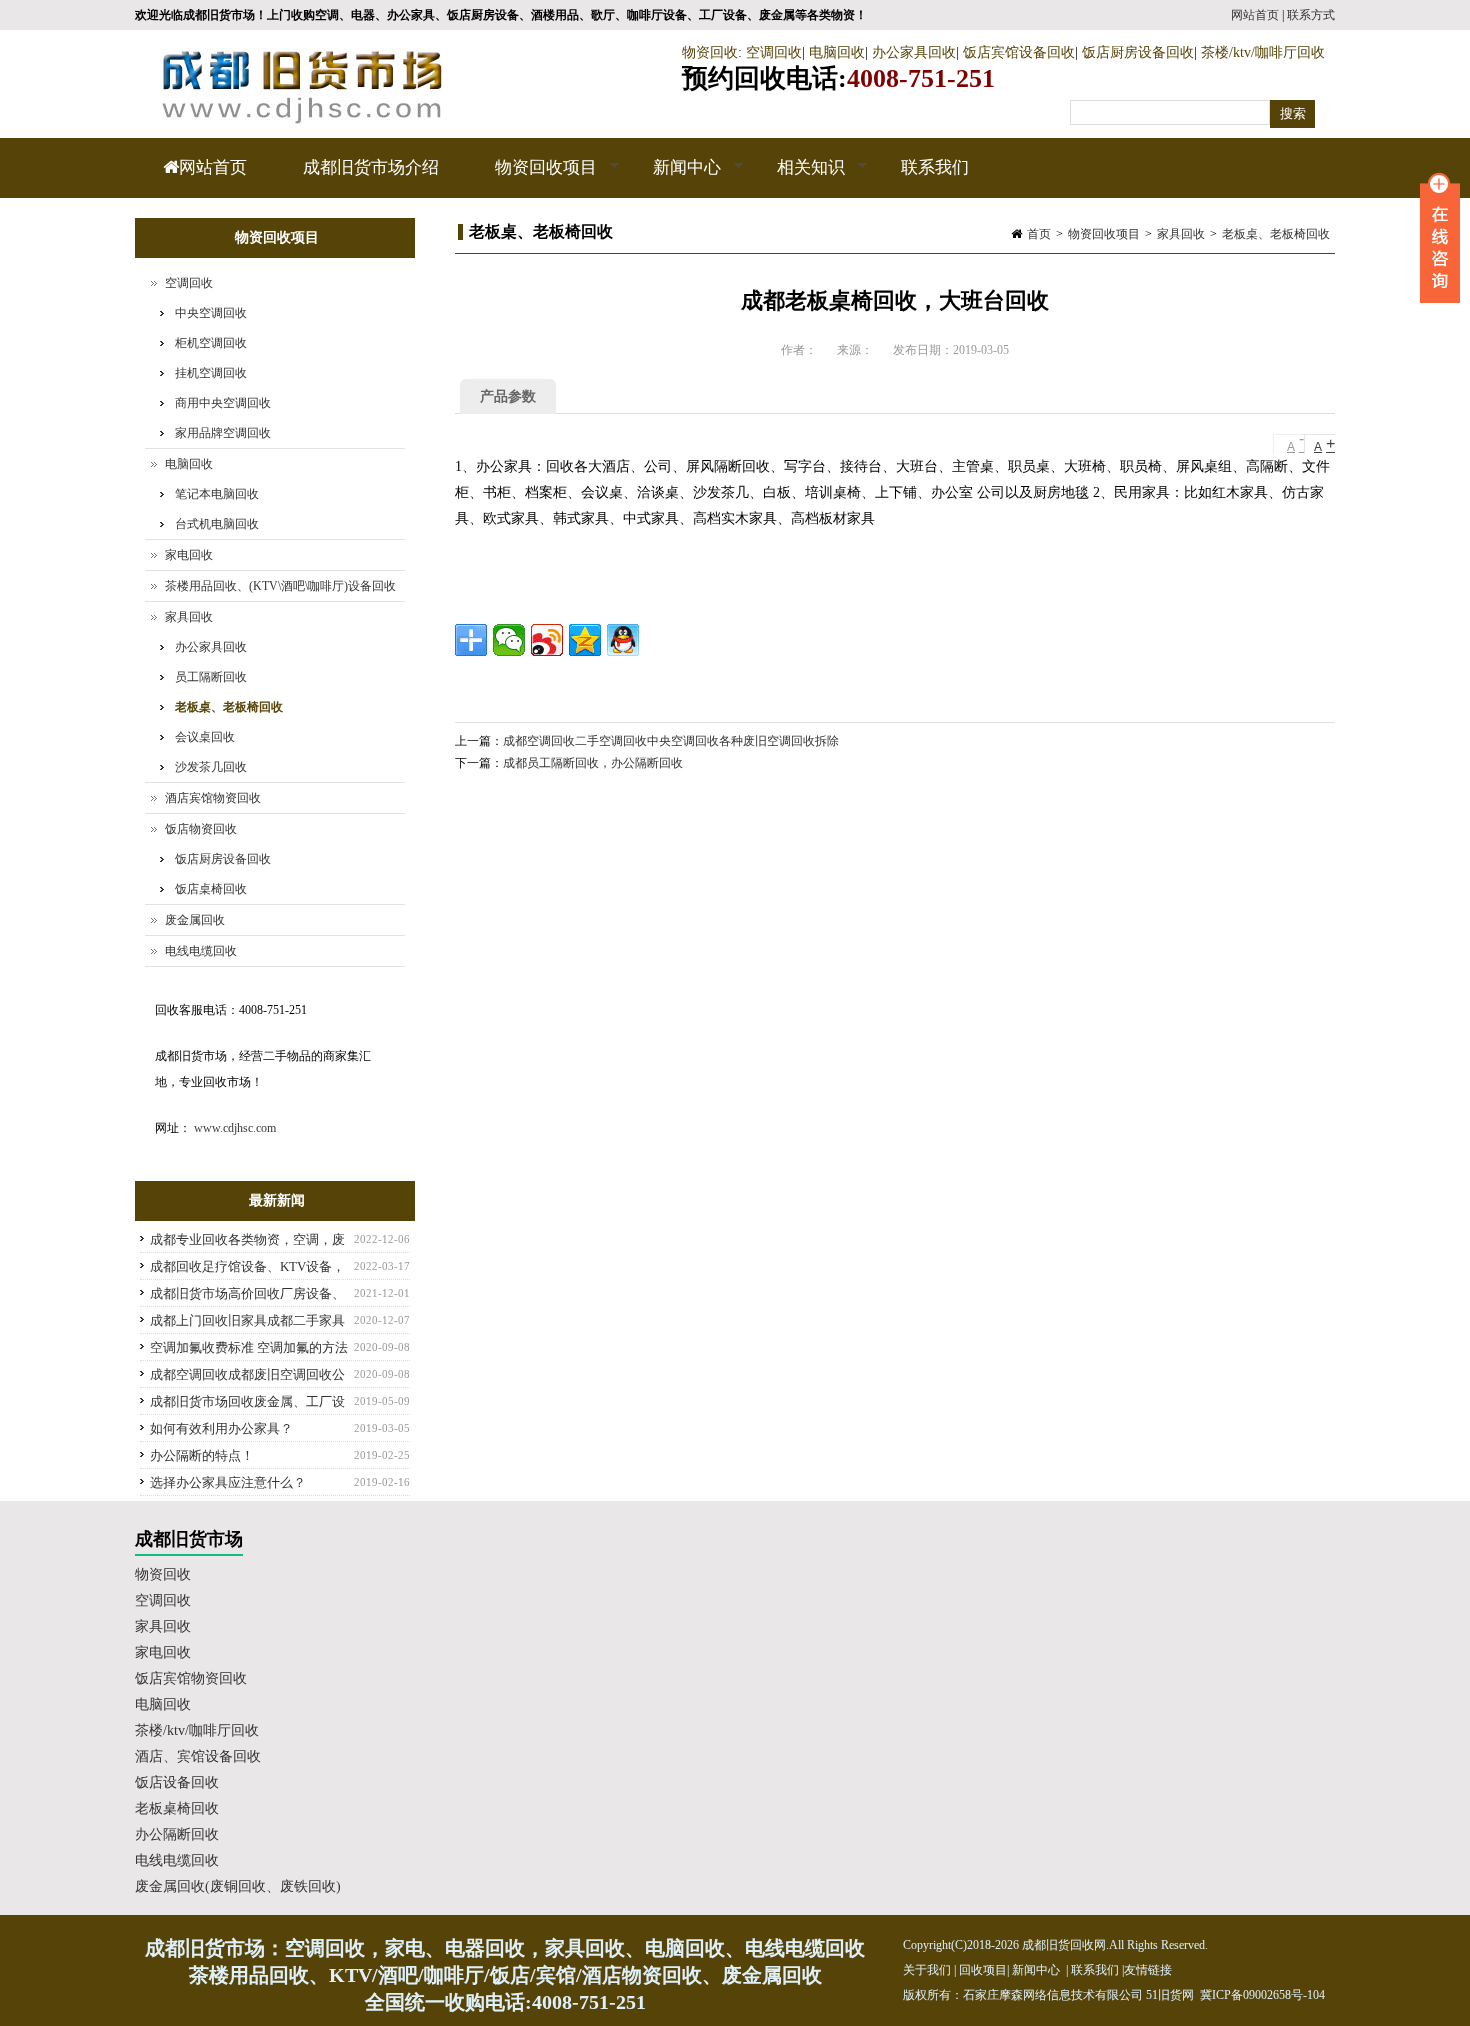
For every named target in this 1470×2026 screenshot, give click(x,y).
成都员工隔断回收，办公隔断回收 (593, 763)
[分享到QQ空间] (585, 640)
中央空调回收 (211, 313)
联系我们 (935, 167)
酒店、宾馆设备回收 (198, 1756)
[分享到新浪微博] (547, 640)
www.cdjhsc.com (235, 1128)
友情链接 (1148, 1970)
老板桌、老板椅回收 (1276, 234)
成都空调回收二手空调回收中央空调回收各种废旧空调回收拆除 (671, 741)
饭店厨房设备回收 (1138, 52)
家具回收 (1181, 234)
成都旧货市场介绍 (371, 167)
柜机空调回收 (211, 343)
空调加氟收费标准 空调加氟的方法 (249, 1347)
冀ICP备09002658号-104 (1262, 1995)
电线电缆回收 (201, 951)
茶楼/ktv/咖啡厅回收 (1263, 52)
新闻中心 (673, 178)
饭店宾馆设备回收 (1019, 52)
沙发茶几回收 (211, 767)
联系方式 (1311, 15)
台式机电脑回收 (217, 524)
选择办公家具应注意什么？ (228, 1482)
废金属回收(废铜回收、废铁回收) (238, 1886)
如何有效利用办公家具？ (221, 1428)
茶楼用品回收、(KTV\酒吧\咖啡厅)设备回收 (280, 586)
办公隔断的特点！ (202, 1455)
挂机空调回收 (211, 373)
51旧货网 (1170, 1995)
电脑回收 (837, 52)
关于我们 (927, 1970)
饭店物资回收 (201, 829)
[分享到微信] (509, 640)
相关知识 (797, 178)
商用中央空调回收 (223, 403)
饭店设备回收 (177, 1782)
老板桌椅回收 (177, 1808)
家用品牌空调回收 (223, 433)
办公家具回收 (914, 52)
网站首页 (1255, 15)
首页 (1039, 234)
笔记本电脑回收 (217, 494)
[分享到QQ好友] (623, 640)
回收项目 (983, 1970)
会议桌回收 (205, 737)
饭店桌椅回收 (211, 889)
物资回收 (710, 52)
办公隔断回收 (177, 1834)
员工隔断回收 (211, 677)
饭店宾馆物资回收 (191, 1678)
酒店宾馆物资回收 (213, 798)
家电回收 (189, 555)
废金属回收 (195, 920)
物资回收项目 (532, 178)
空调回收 (774, 52)
